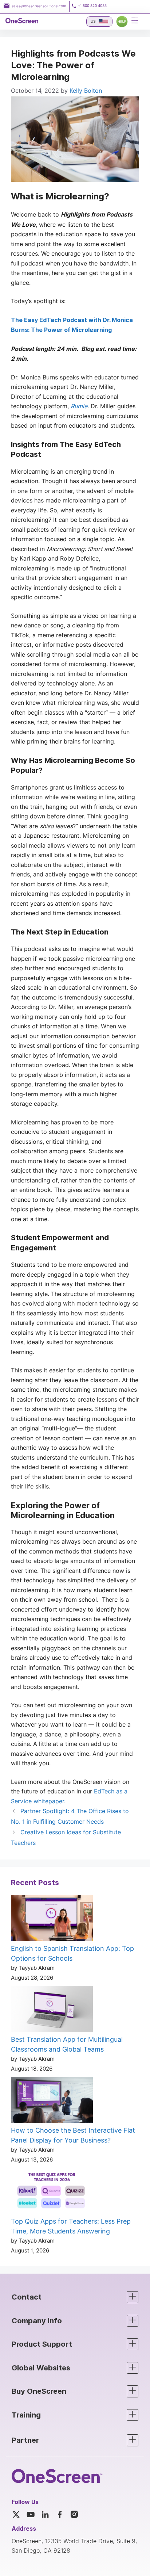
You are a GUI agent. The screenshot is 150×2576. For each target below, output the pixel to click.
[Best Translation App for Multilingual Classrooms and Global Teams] (52, 2010)
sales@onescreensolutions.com (39, 6)
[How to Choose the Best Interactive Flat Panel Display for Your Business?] (52, 2101)
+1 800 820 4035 (92, 6)
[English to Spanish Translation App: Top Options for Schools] (52, 1919)
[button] (75, 2297)
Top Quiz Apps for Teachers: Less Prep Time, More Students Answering (71, 2226)
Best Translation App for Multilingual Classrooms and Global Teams (67, 2044)
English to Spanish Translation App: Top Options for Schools (72, 1953)
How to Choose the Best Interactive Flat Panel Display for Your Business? (73, 2135)
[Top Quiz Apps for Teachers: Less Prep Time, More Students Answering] (52, 2192)
